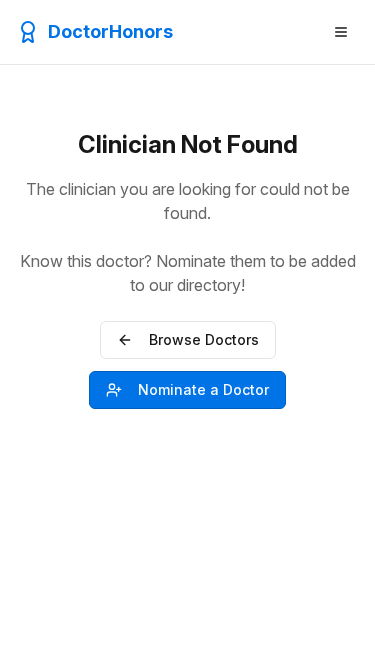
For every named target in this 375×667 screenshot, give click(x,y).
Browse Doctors (204, 339)
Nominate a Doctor (203, 389)
